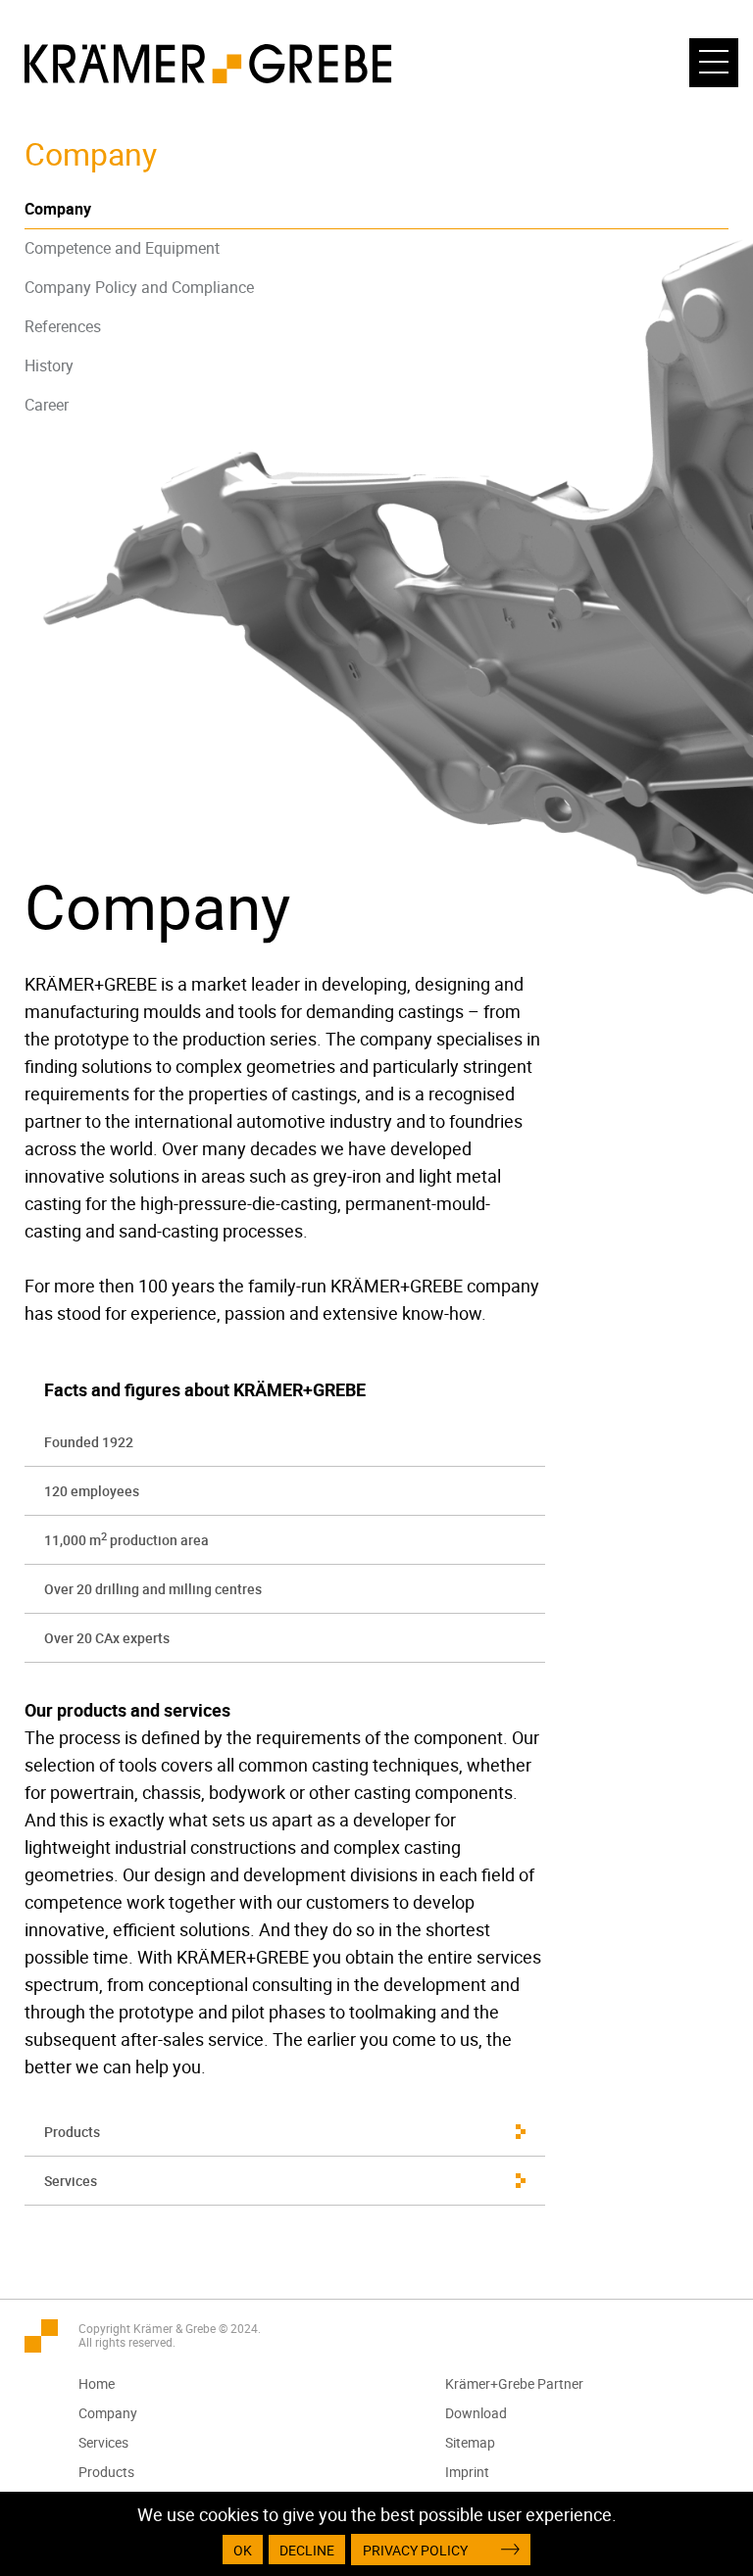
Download (476, 2413)
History (49, 365)
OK (243, 2550)
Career (47, 405)
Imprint (467, 2472)
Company (58, 209)
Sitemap (470, 2442)
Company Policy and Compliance (139, 287)
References (63, 326)
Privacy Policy (415, 2550)
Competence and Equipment (122, 248)
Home (97, 2383)
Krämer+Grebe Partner (514, 2383)
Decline (307, 2550)
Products (72, 2132)
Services (71, 2181)
